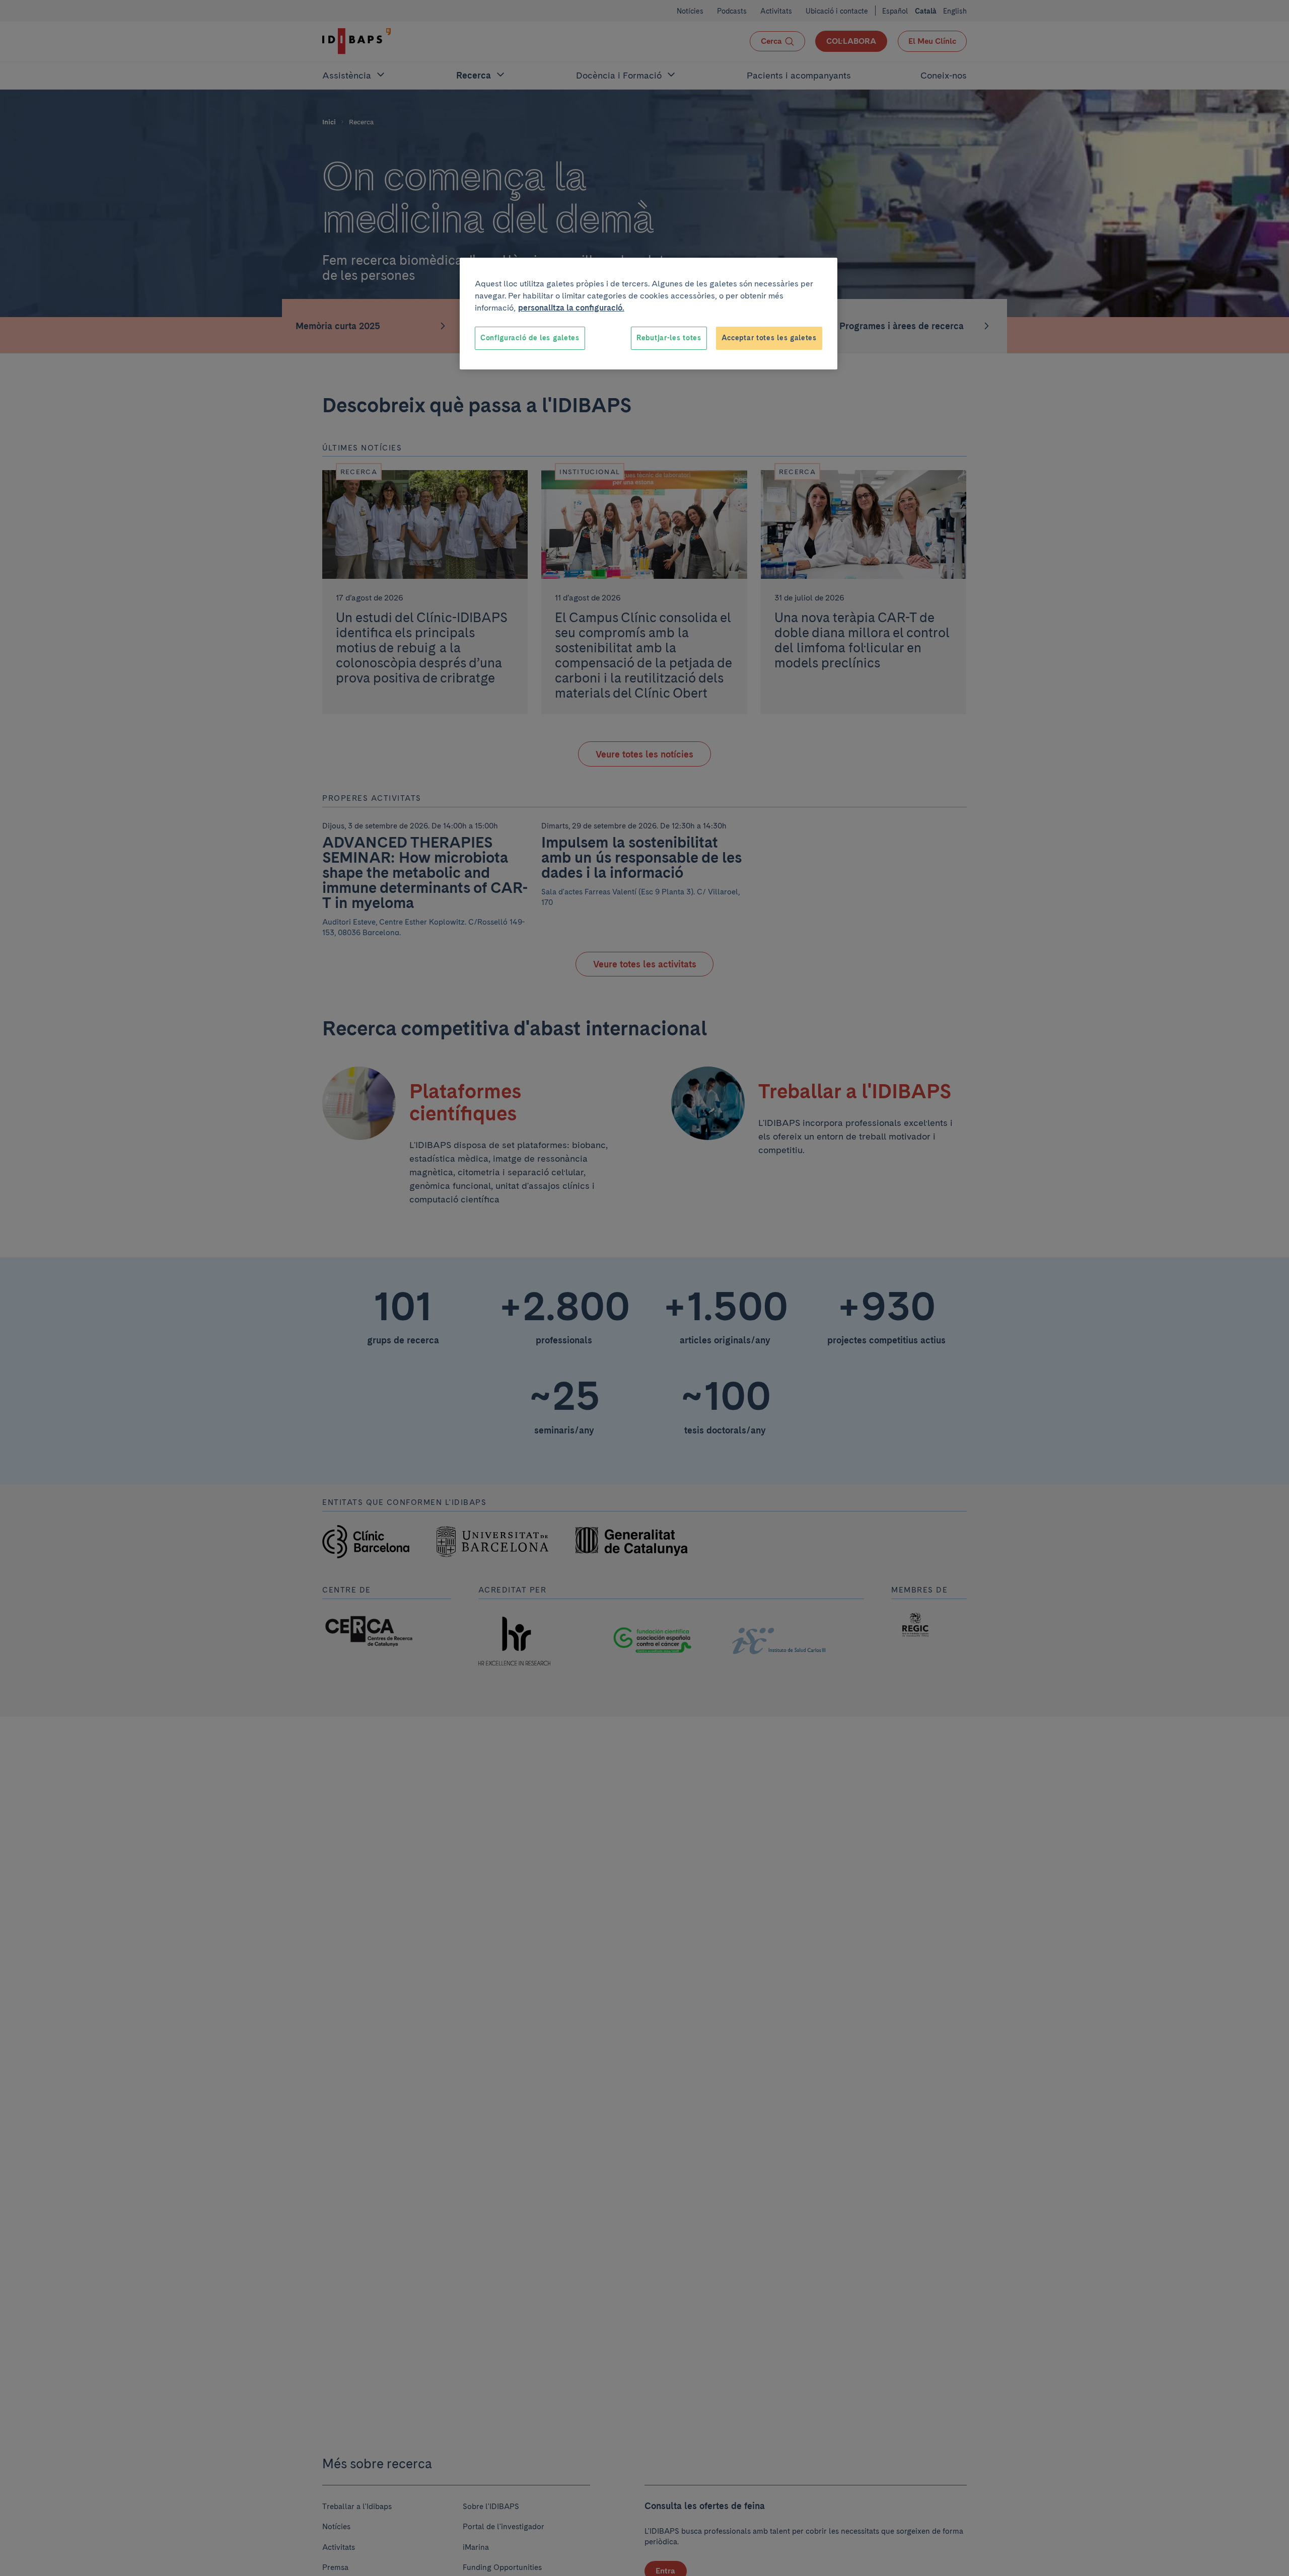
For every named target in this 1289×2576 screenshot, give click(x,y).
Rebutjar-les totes (669, 338)
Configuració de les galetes (530, 338)
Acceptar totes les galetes (769, 338)
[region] (649, 314)
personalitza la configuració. (571, 308)
